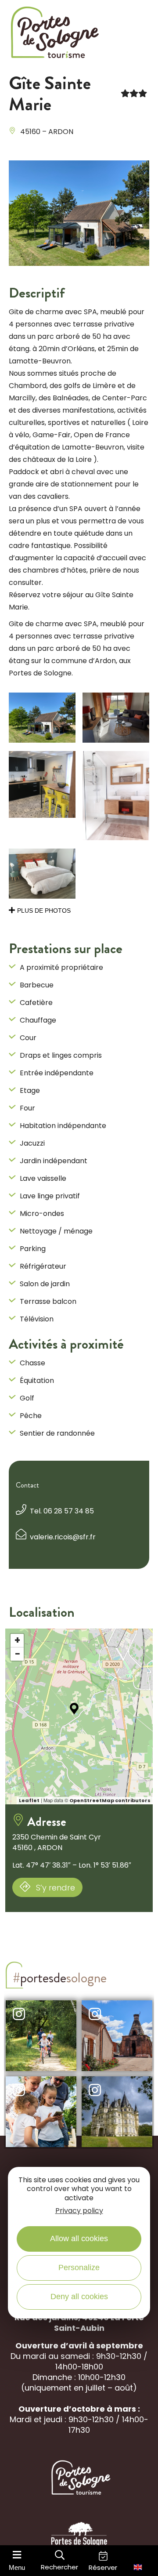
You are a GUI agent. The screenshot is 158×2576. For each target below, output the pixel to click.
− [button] (18, 1654)
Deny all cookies (79, 2297)
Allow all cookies (79, 2239)
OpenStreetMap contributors (110, 1800)
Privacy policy (79, 2211)
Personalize (79, 2268)
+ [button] (17, 1640)
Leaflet (29, 1800)
